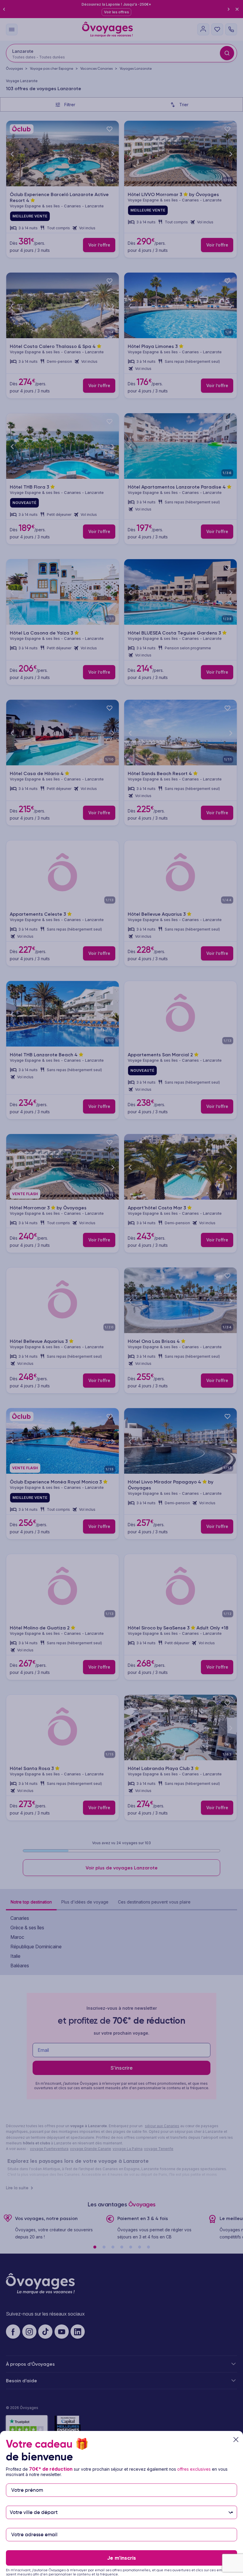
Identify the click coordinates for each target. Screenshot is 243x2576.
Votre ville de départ (34, 2503)
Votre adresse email (34, 2525)
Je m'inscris (121, 2558)
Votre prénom (27, 2481)
